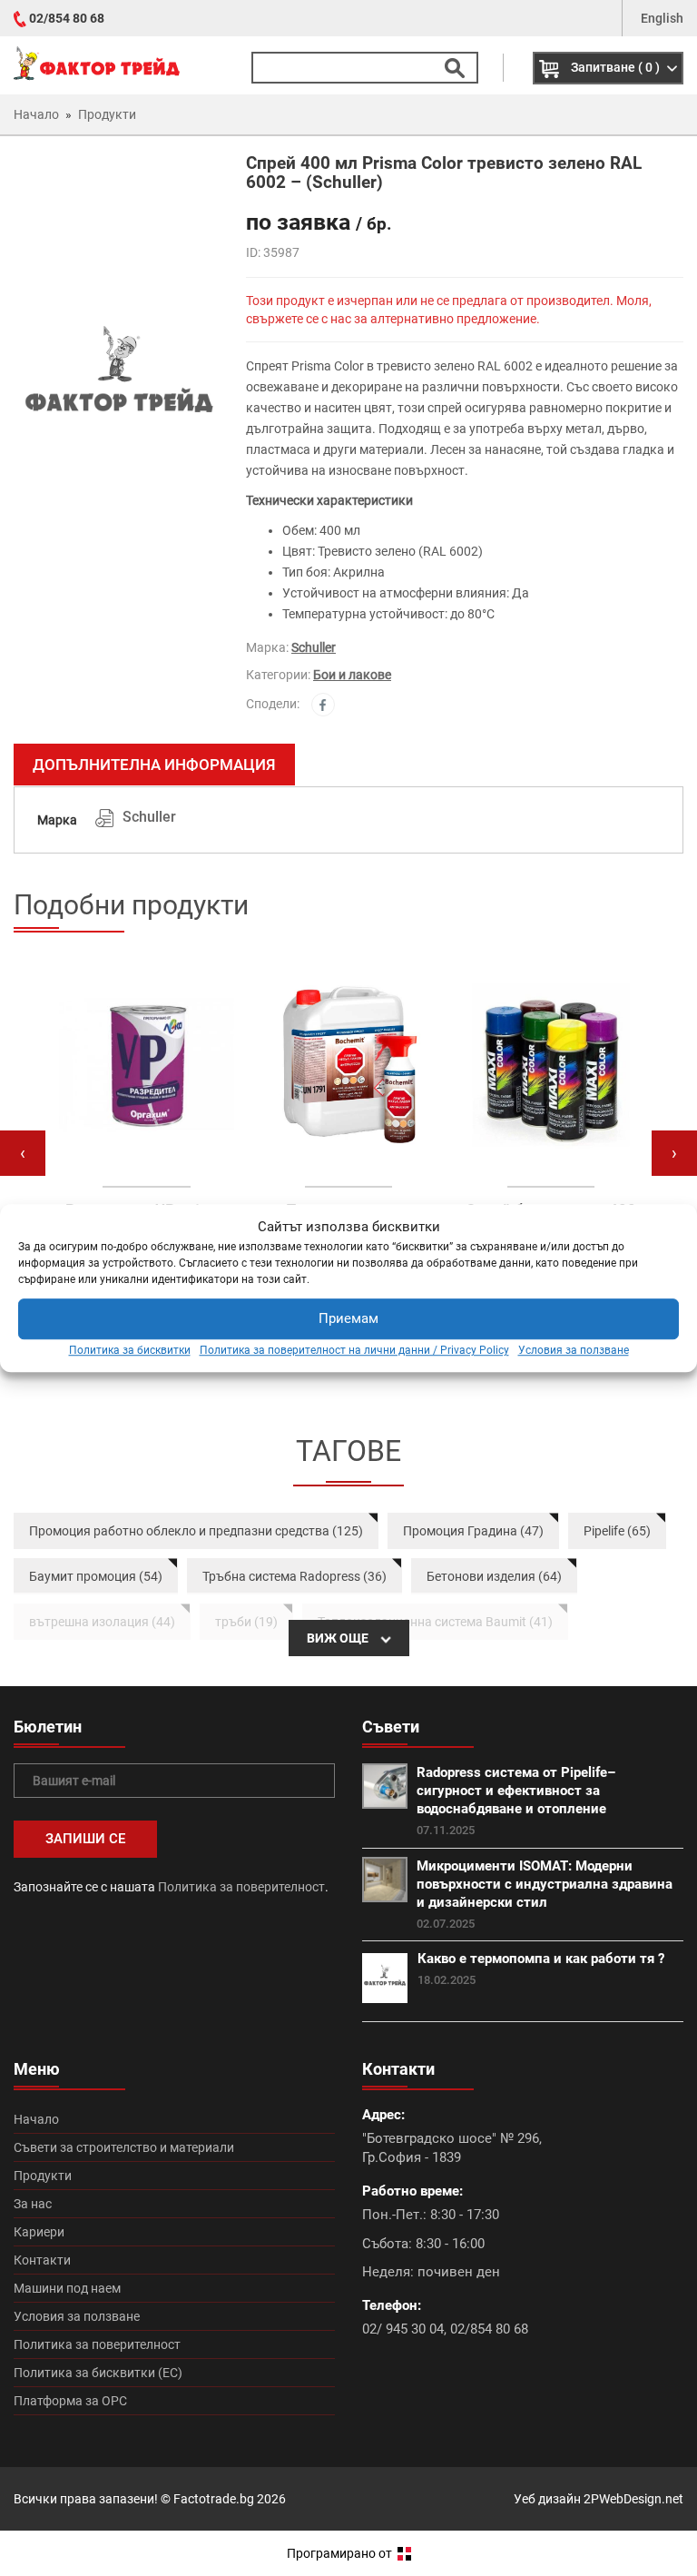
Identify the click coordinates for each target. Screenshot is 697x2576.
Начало (36, 2119)
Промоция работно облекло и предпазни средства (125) (196, 1531)
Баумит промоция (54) (96, 1576)
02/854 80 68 (67, 18)
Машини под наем (67, 2288)
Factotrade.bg (214, 2499)
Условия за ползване (574, 1350)
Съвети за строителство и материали (124, 2147)
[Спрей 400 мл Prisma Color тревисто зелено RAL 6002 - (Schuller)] (116, 381)
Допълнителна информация (154, 765)
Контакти (42, 2260)
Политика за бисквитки (130, 1350)
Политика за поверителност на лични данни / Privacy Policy (354, 1350)
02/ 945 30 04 (403, 2329)
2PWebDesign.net (633, 2499)
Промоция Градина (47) (473, 1531)
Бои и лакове (352, 675)
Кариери (39, 2232)
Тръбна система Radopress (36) (295, 1576)
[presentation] (23, 1153)
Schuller (314, 647)
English (662, 18)
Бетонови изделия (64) (494, 1576)
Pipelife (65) (617, 1531)
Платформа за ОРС (70, 2401)
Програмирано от (341, 2553)
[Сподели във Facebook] (323, 705)
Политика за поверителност (241, 1887)
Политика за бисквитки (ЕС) (98, 2373)
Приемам (348, 1319)
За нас (33, 2204)
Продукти (43, 2176)
